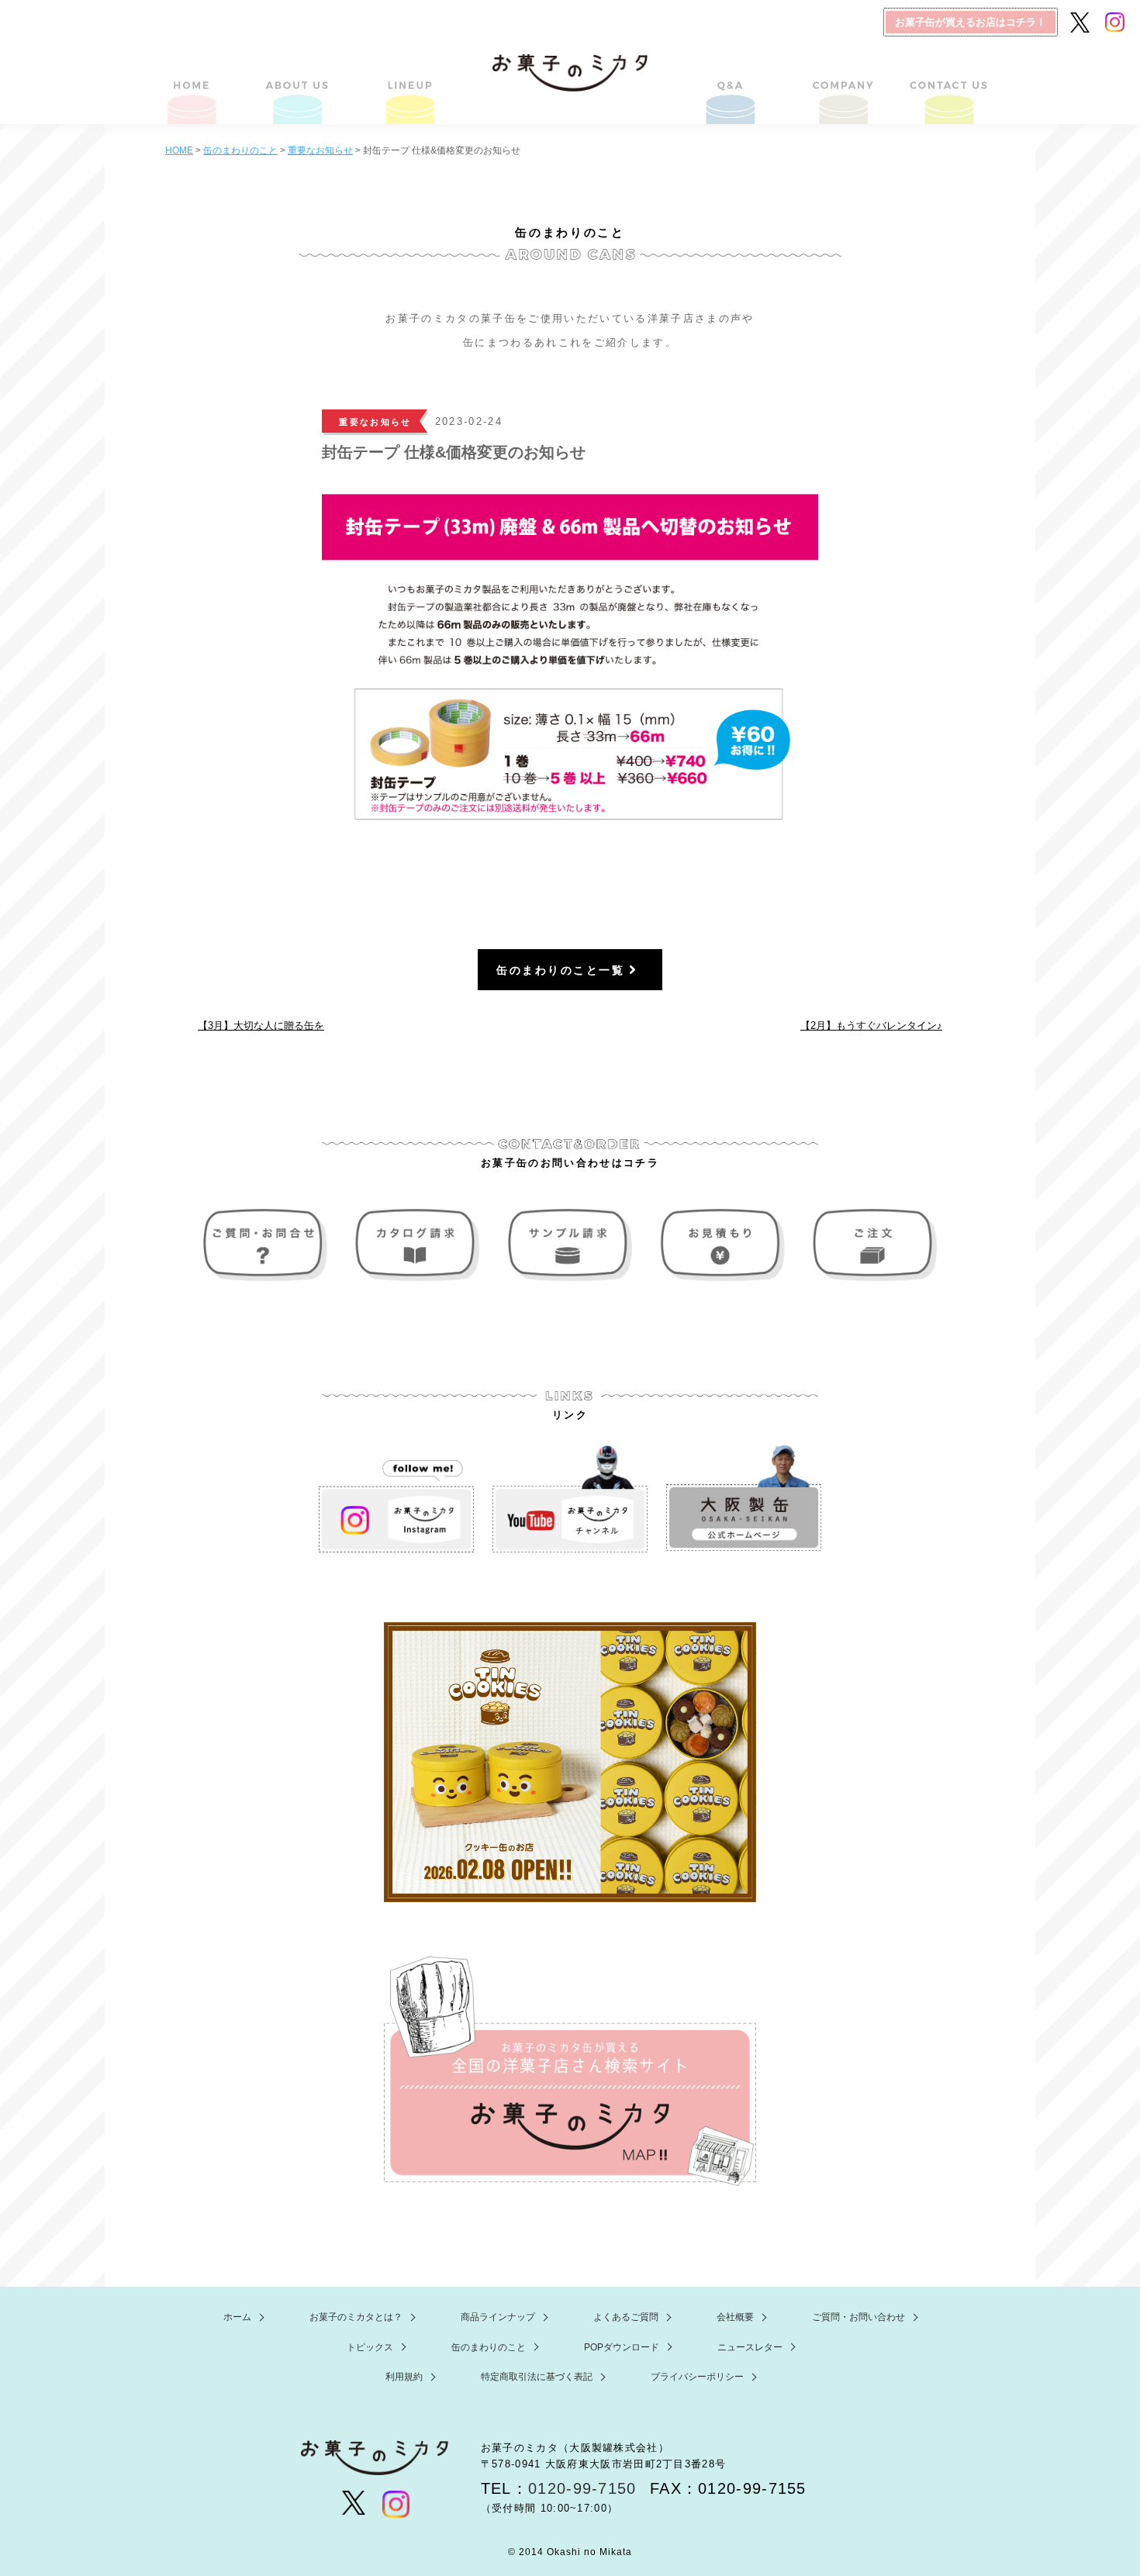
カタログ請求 (420, 1245)
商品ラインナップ (408, 81)
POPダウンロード (622, 2347)
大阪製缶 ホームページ (744, 1499)
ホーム (237, 2317)
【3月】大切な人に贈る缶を (261, 1026)
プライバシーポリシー (697, 2377)
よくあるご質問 (732, 81)
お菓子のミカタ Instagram (396, 1499)
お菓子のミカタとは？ (301, 81)
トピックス (370, 2347)
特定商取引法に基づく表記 (537, 2377)
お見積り (720, 1245)
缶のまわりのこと (489, 2347)
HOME (193, 81)
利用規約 (404, 2377)
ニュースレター (750, 2347)
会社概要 (839, 81)
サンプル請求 (570, 1245)
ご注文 (871, 1245)
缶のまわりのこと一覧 (560, 970)
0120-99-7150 (582, 2488)
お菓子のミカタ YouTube (570, 1499)
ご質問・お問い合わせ (947, 81)
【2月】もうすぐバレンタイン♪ (871, 1026)
